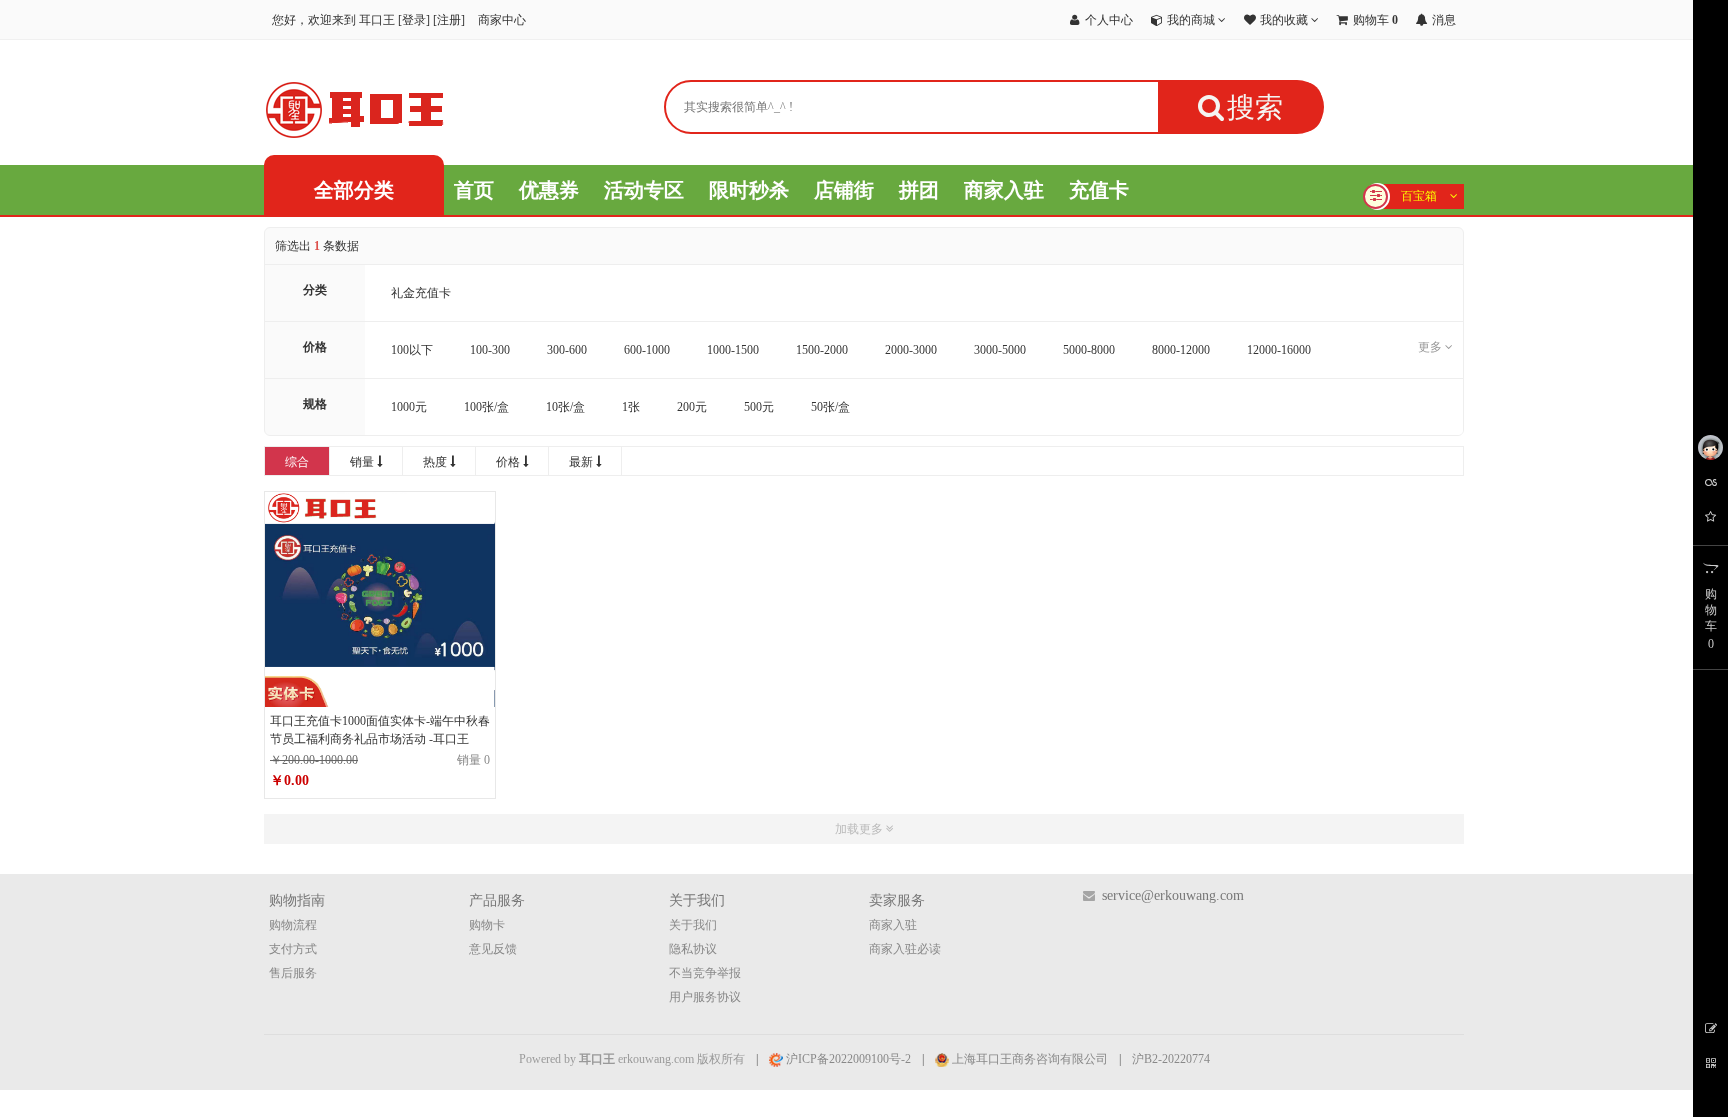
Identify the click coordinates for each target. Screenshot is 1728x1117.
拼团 (919, 190)
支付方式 (293, 949)
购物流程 (293, 925)
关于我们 (693, 925)
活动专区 (644, 190)
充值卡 (1099, 190)
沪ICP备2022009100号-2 (847, 1059)
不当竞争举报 (705, 973)
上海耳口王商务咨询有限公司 (1028, 1059)
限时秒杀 (749, 190)
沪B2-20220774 (1171, 1059)
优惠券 (549, 190)
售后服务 (293, 973)
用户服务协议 (705, 997)
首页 (474, 190)
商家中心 (502, 20)
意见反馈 (493, 949)
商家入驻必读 (905, 949)
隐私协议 (693, 949)
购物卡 (487, 925)
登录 (414, 20)
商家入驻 (1004, 190)
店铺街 (844, 190)
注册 (449, 20)
